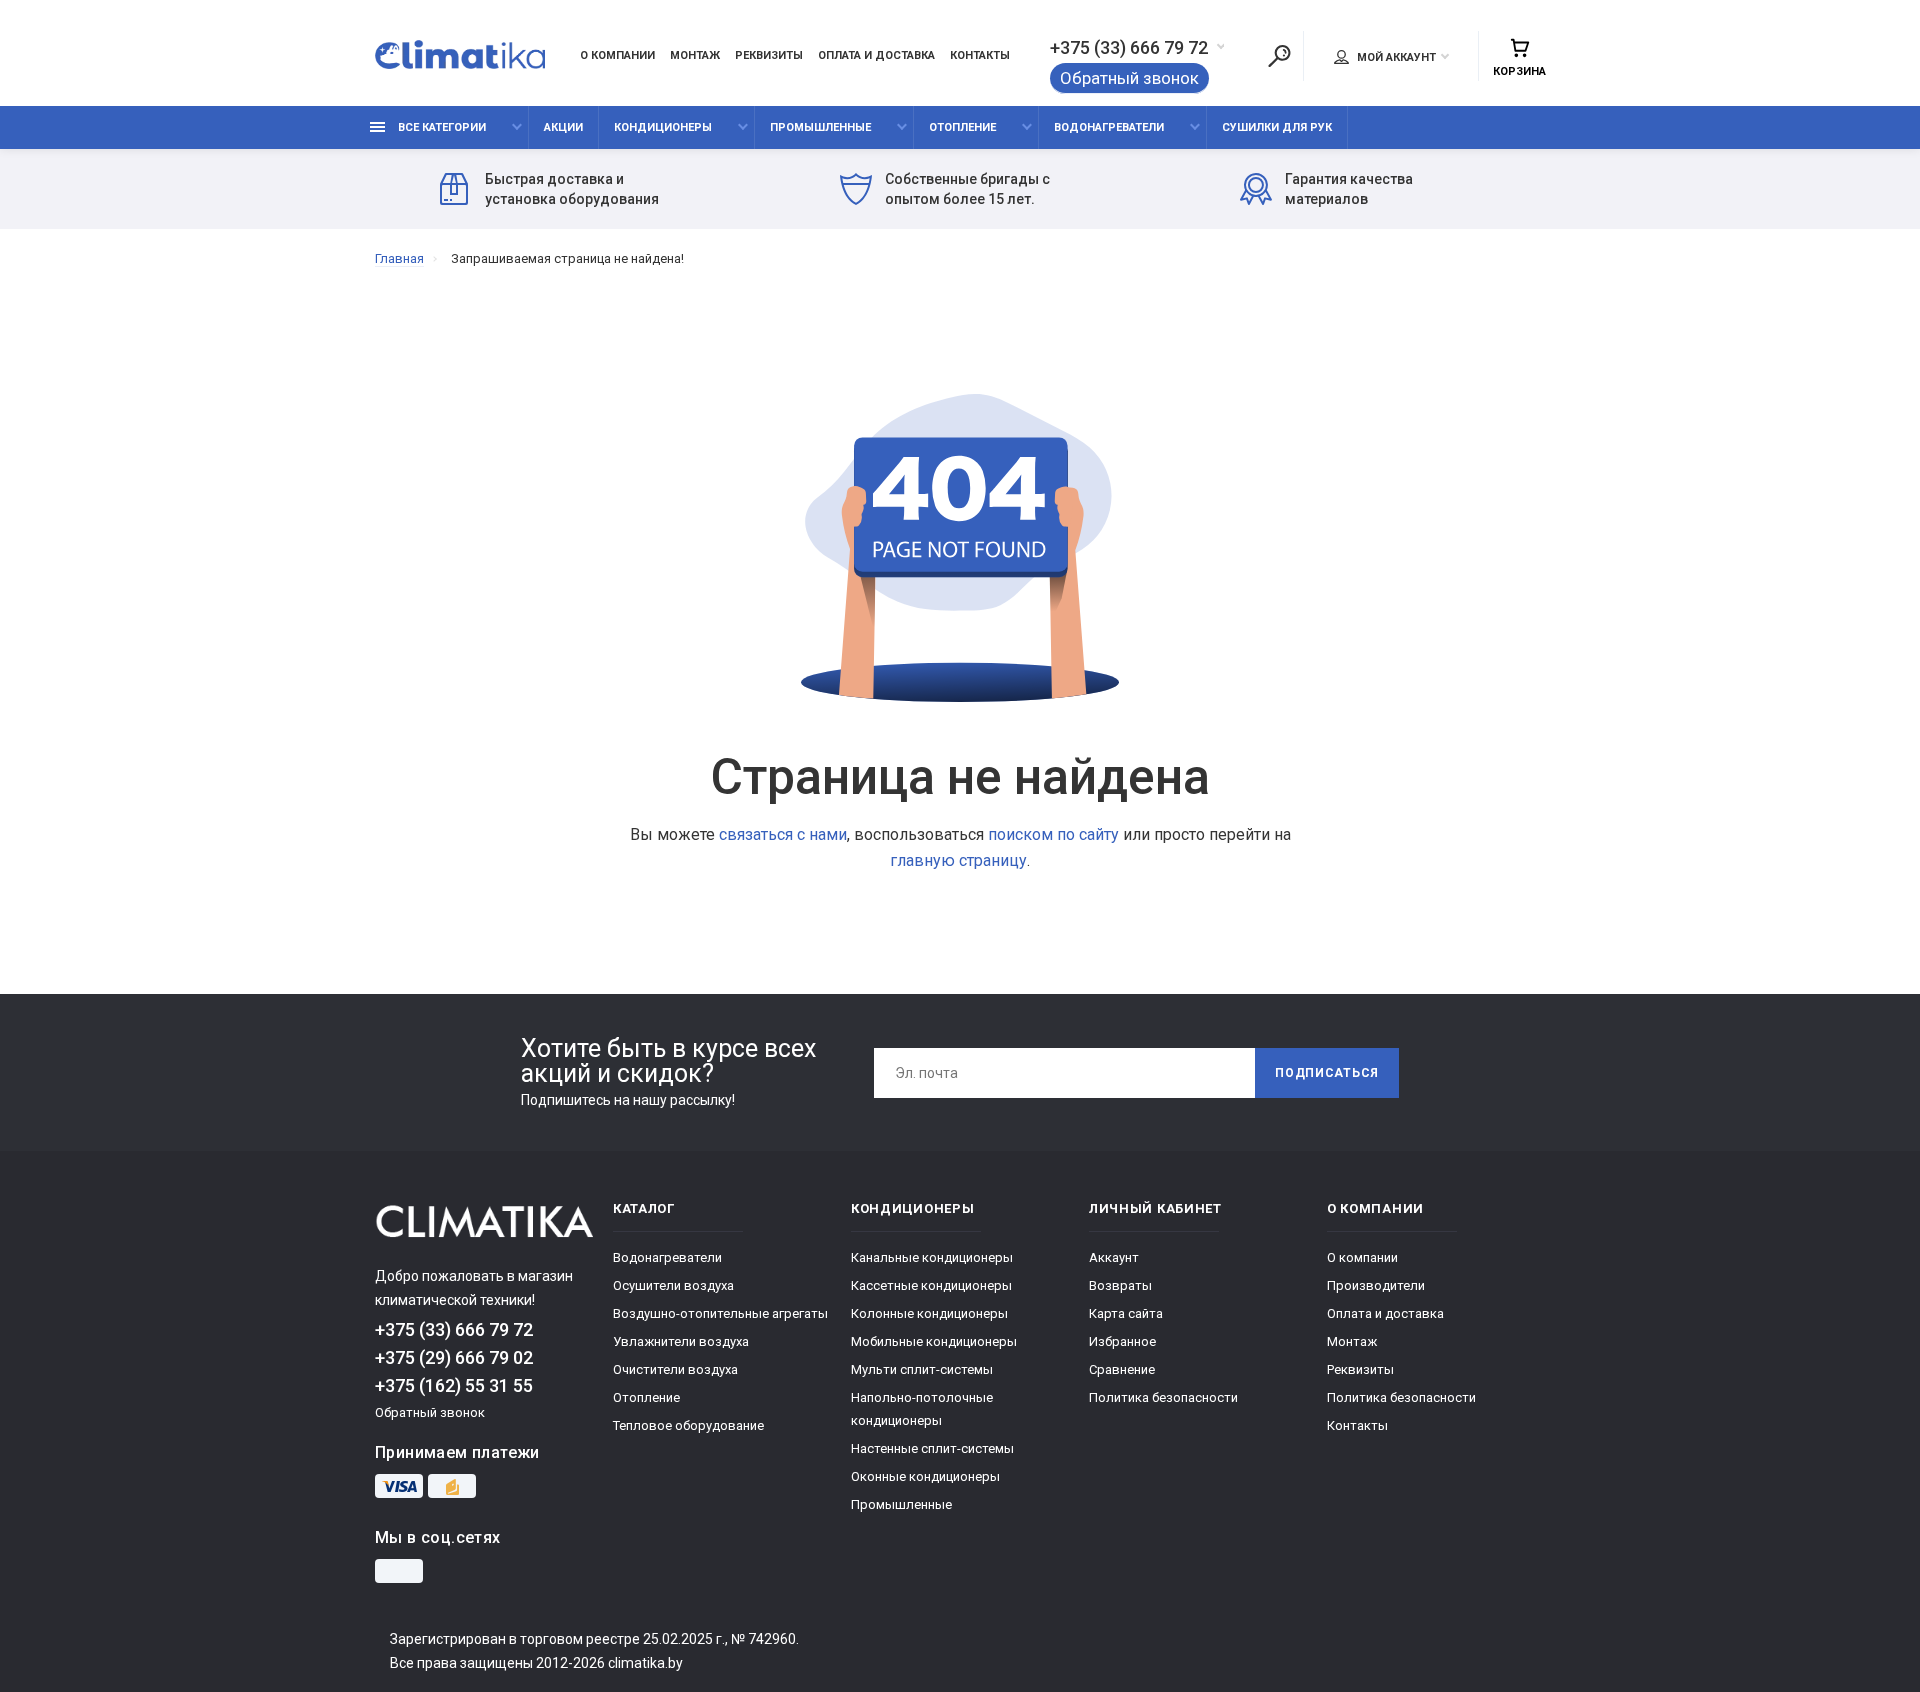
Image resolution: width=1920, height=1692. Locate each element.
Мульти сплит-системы (922, 1369)
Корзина (1519, 71)
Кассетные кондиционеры (931, 1285)
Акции (563, 127)
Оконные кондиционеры (925, 1476)
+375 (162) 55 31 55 (454, 1385)
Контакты (980, 55)
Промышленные (820, 127)
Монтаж (695, 55)
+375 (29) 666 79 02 (454, 1357)
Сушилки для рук (1277, 127)
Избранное (1122, 1341)
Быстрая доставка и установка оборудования (572, 189)
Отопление (962, 127)
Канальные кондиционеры (932, 1257)
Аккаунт (1114, 1257)
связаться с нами (783, 834)
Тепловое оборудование (688, 1425)
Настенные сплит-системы (932, 1448)
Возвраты (1120, 1285)
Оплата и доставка (876, 55)
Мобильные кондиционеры (934, 1341)
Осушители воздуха (673, 1285)
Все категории (440, 127)
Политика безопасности (1163, 1397)
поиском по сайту (1053, 834)
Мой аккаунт (1395, 57)
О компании (617, 55)
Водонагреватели (1109, 127)
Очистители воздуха (675, 1369)
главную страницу (958, 860)
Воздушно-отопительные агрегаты (720, 1313)
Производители (1376, 1285)
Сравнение (1122, 1369)
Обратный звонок (1129, 78)
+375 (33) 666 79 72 (1129, 48)
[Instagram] (399, 1571)
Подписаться (1327, 1073)
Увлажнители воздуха (681, 1341)
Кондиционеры (663, 127)
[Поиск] (1279, 56)
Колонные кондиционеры (929, 1313)
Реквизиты (769, 55)
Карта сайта (1126, 1313)
